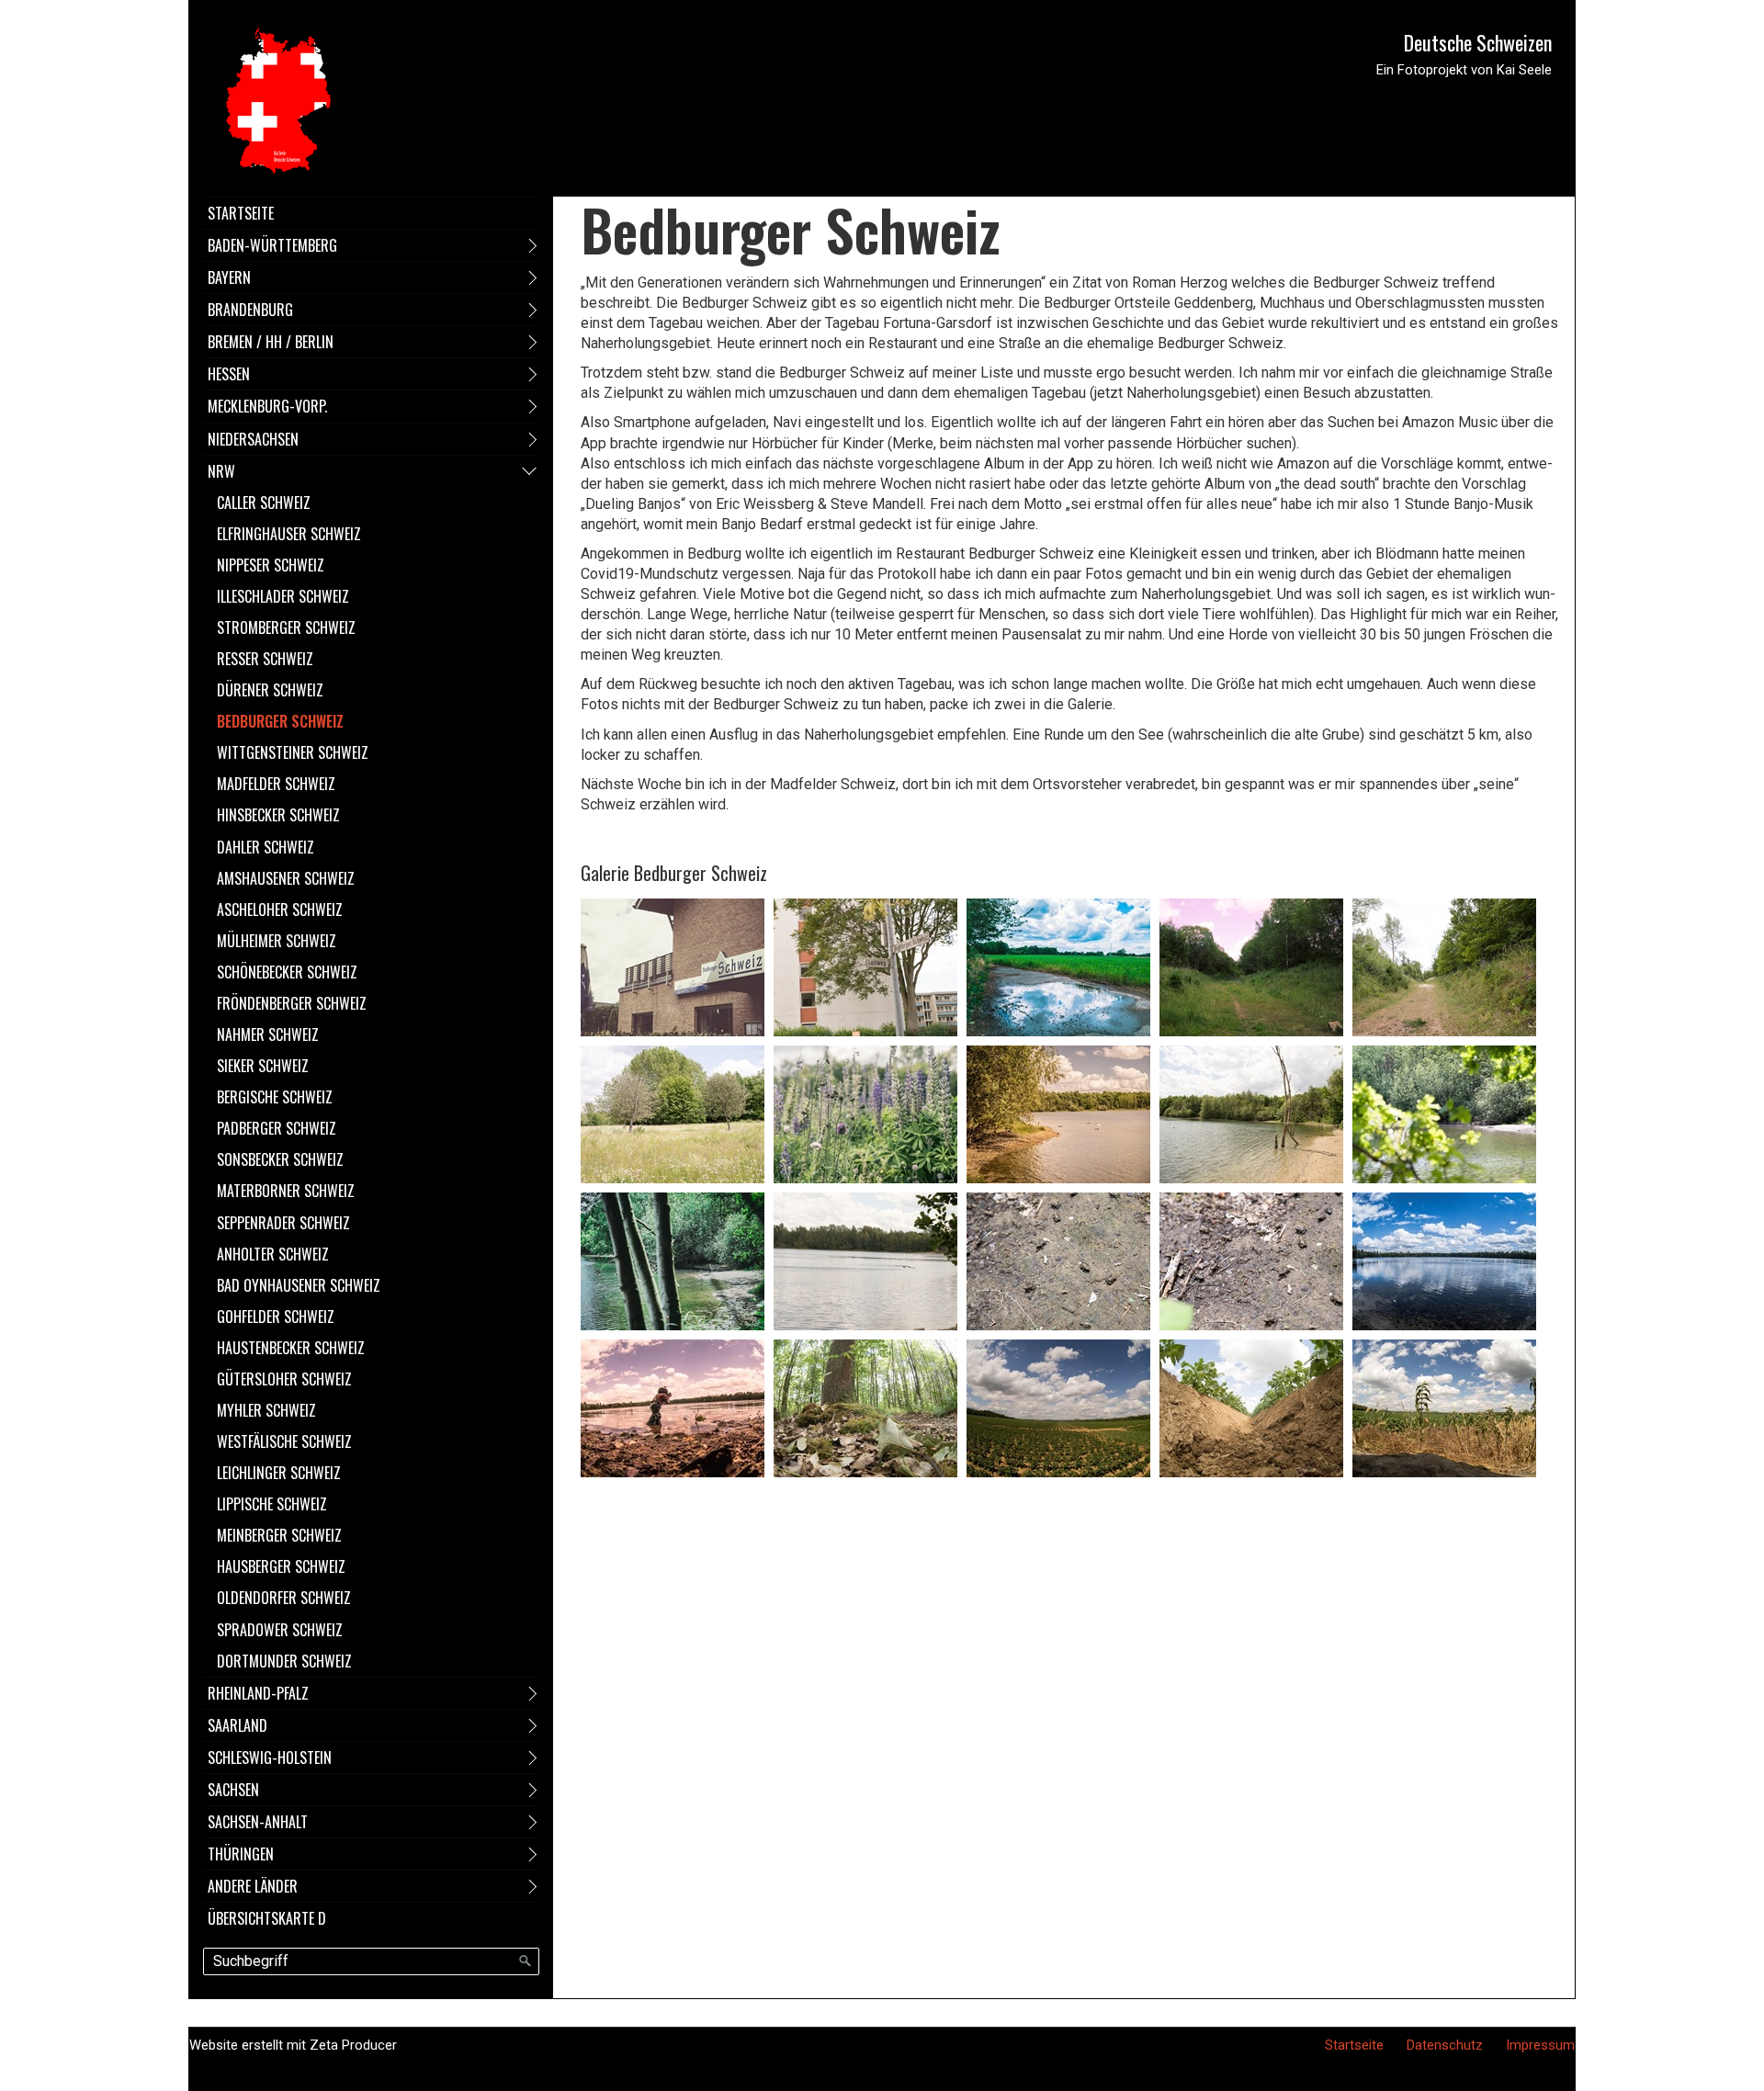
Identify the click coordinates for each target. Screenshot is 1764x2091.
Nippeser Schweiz (271, 565)
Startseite (241, 213)
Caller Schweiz (264, 503)
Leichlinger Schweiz (279, 1473)
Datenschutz (1445, 2045)
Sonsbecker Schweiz (280, 1159)
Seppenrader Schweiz (283, 1223)
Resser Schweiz (265, 659)
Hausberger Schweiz (281, 1566)
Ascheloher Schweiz (280, 910)
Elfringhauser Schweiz (289, 534)
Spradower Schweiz (280, 1630)
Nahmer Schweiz (268, 1034)
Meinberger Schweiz (279, 1535)
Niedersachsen (253, 439)
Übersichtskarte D (267, 1918)
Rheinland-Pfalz (258, 1693)
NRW (221, 471)
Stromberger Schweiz (286, 627)
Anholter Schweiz (273, 1254)
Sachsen (233, 1790)
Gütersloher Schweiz (284, 1379)
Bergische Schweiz (275, 1097)
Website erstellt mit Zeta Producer (293, 2045)
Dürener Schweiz (270, 690)
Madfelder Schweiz (276, 784)
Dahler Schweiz (266, 847)
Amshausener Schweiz (286, 878)
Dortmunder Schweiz (284, 1661)
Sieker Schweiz (263, 1066)
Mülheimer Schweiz (277, 941)
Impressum (1540, 2045)
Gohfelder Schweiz (276, 1317)
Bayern (229, 277)
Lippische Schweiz (272, 1504)
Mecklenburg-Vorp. (267, 406)
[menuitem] (371, 213)
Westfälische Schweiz (284, 1441)
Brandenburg (250, 310)
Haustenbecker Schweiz (291, 1348)
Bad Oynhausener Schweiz (299, 1285)
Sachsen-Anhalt (258, 1822)
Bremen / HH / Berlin (271, 342)
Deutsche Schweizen (1478, 42)
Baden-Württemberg (272, 245)
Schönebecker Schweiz (287, 972)
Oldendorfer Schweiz (284, 1598)
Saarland (237, 1725)
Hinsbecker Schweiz (278, 815)
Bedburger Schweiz (280, 721)
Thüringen (241, 1854)
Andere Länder (253, 1886)
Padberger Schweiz (277, 1128)
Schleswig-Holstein (270, 1758)
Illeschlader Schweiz (283, 596)
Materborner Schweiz (286, 1191)
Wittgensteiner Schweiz (293, 752)
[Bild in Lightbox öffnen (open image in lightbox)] (673, 967)
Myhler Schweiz (266, 1410)
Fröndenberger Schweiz (292, 1003)
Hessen (229, 374)
